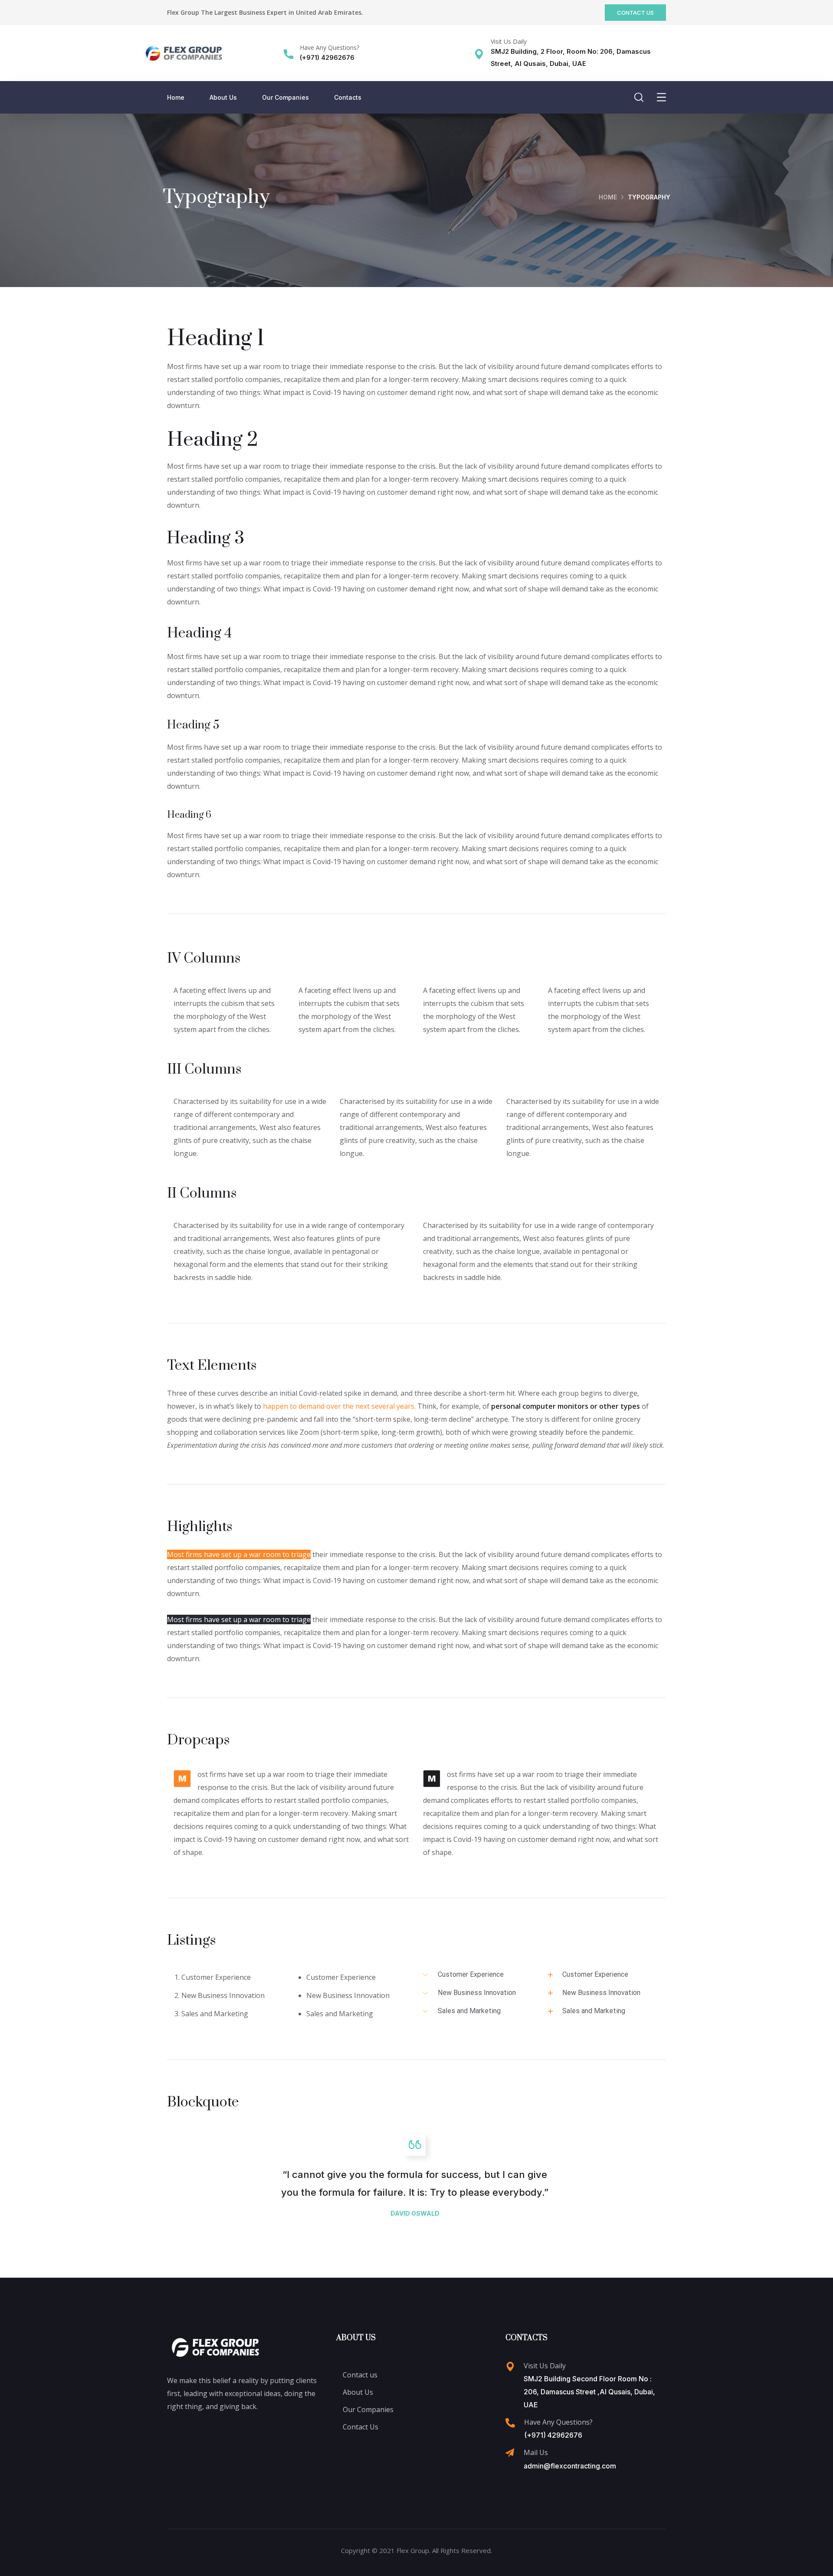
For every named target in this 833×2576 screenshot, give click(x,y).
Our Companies (285, 97)
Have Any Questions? (330, 47)
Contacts (348, 97)
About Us (223, 97)
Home (176, 97)
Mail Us (536, 2452)
